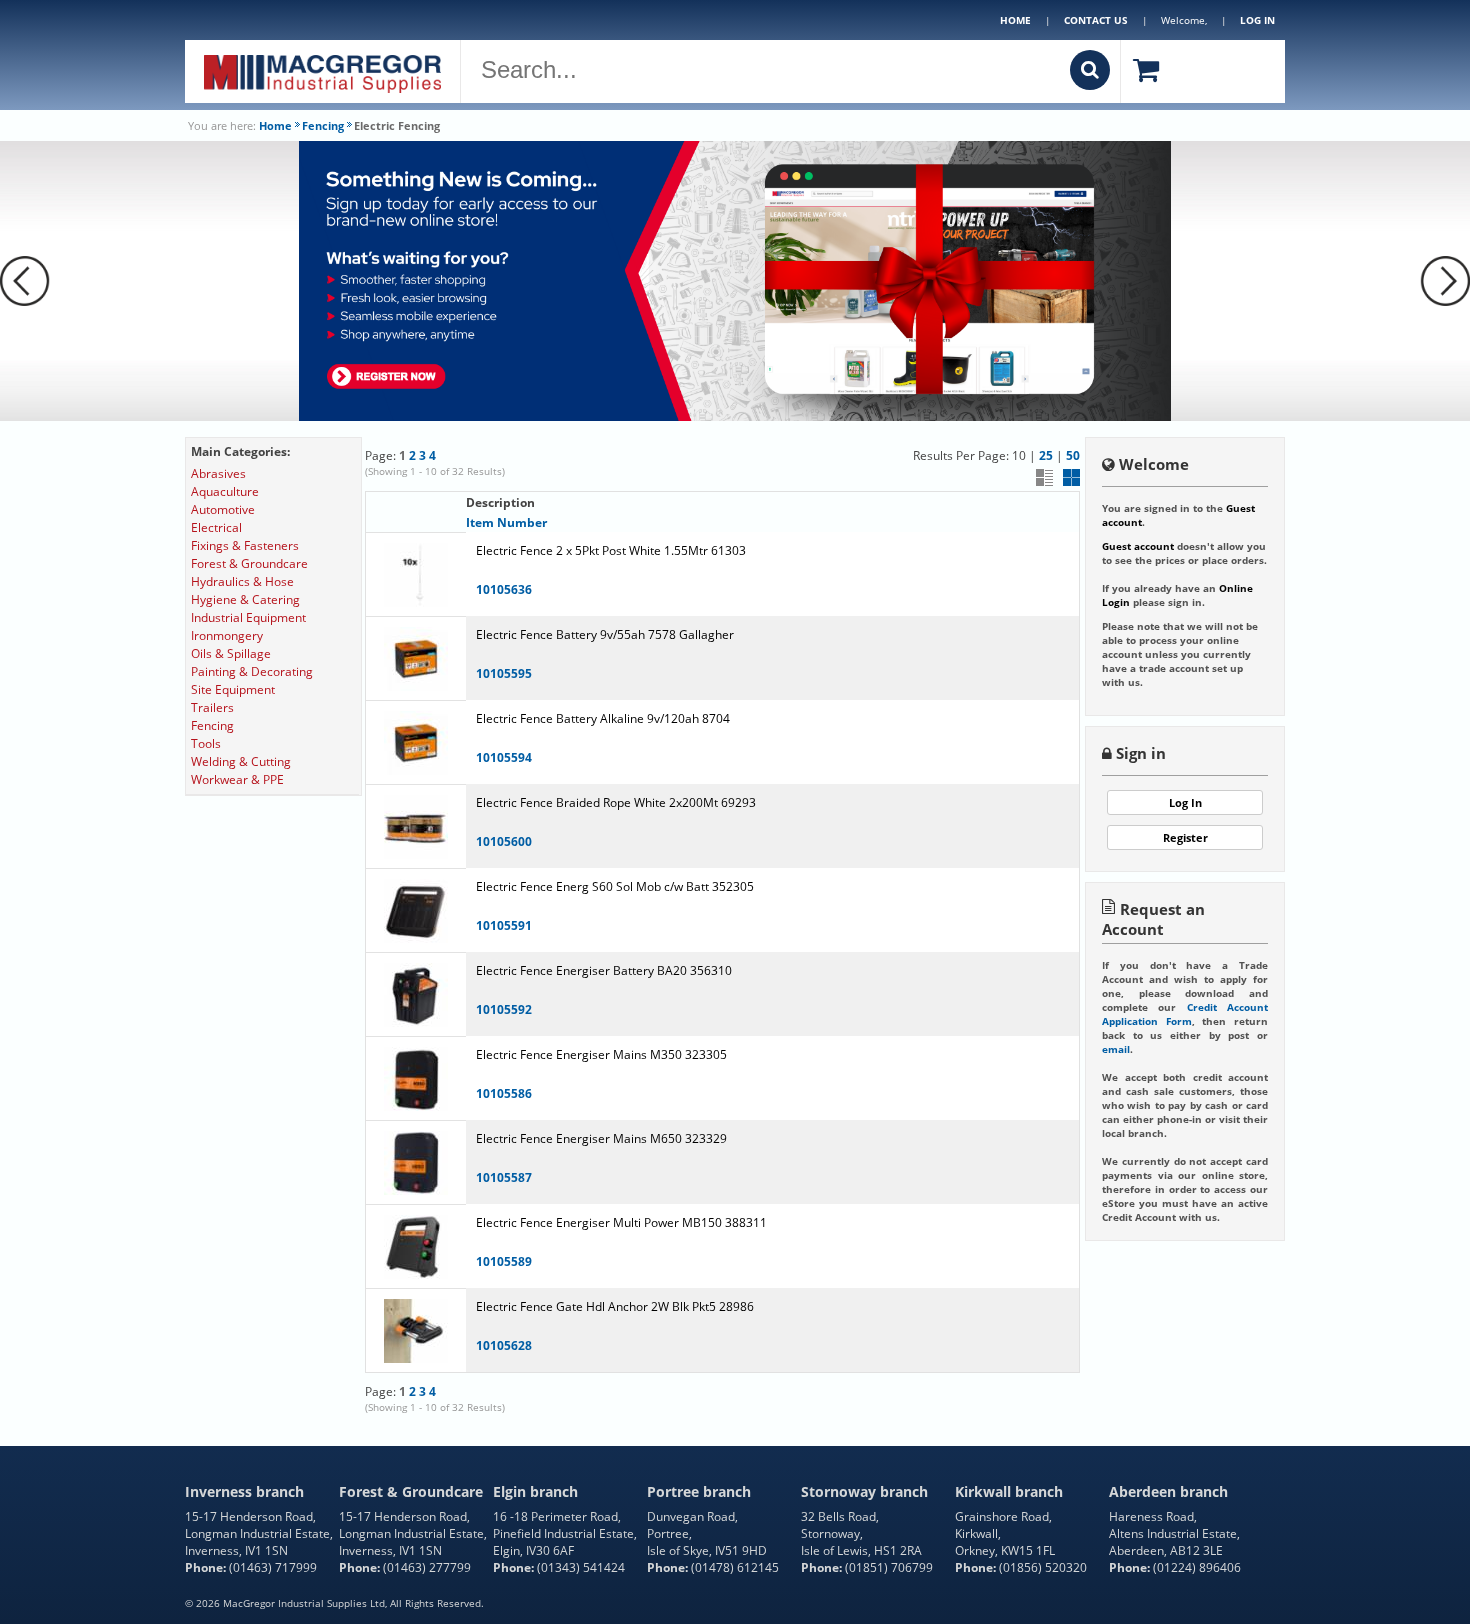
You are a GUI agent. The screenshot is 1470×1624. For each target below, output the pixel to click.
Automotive (223, 509)
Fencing (323, 125)
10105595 (504, 673)
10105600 (504, 841)
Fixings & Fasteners (245, 545)
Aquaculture (225, 491)
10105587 (504, 1177)
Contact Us (1096, 20)
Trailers (212, 707)
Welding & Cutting (241, 761)
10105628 (504, 1345)
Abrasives (218, 473)
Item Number (506, 522)
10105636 (504, 589)
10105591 (504, 925)
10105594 (504, 757)
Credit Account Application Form (1185, 1014)
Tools (206, 743)
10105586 (504, 1093)
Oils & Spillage (231, 653)
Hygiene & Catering (245, 599)
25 (1046, 455)
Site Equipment (233, 689)
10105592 (504, 1009)
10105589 (504, 1261)
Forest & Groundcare (249, 563)
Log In (1185, 802)
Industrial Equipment (248, 617)
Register (1185, 837)
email (1116, 1049)
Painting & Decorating (252, 671)
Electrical (216, 527)
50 (1073, 455)
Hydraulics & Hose (242, 581)
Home (1015, 20)
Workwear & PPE (237, 779)
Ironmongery (227, 635)
